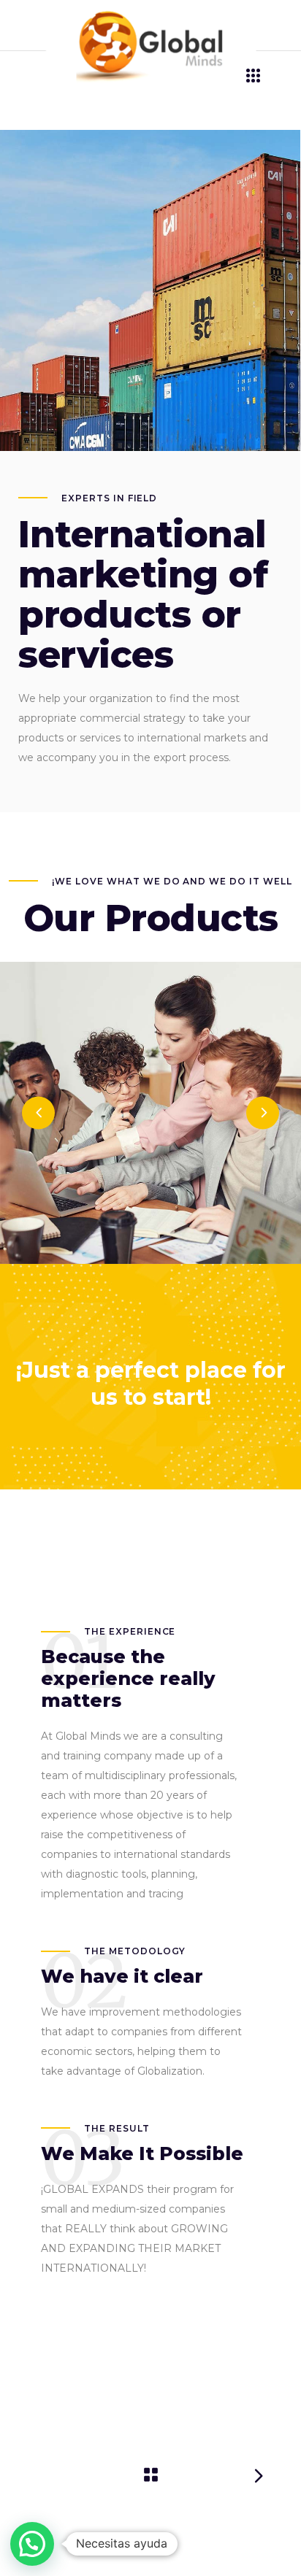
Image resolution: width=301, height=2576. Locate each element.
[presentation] (38, 1112)
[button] (32, 2544)
